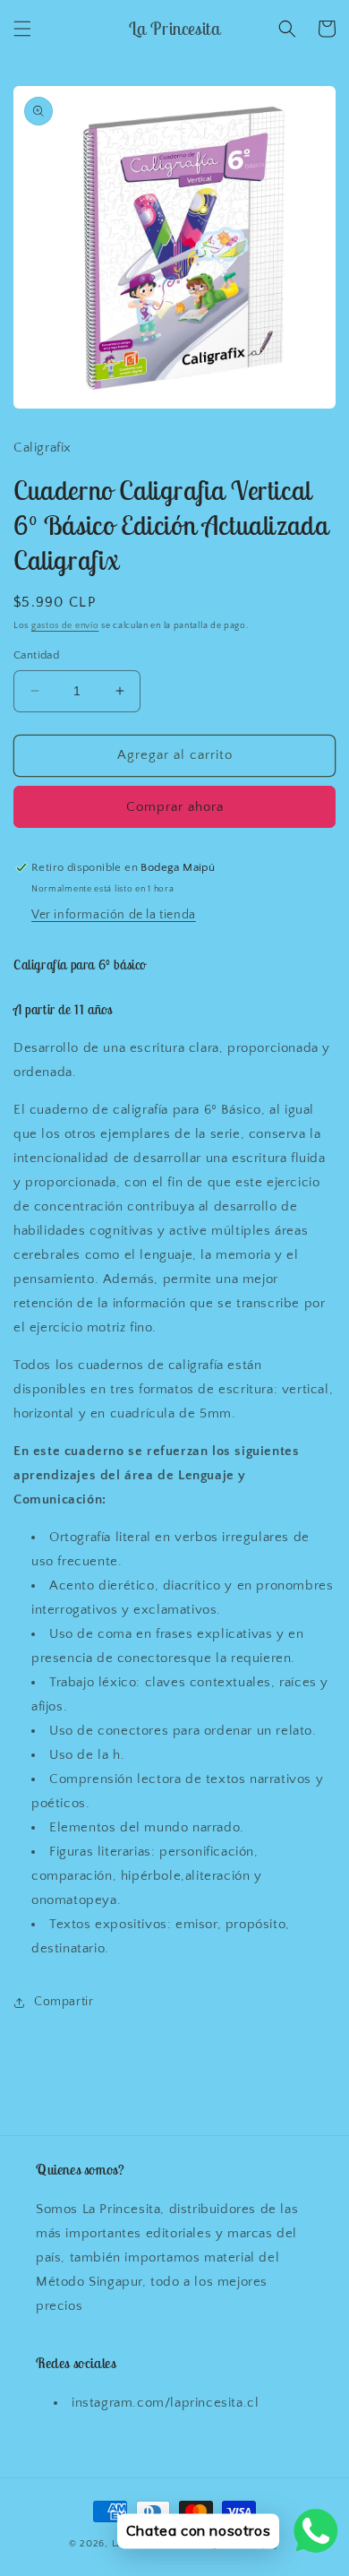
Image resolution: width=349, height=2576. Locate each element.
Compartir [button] (64, 2002)
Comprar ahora (175, 807)
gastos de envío (65, 626)
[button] (22, 29)
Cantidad (36, 655)
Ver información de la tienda (114, 915)
